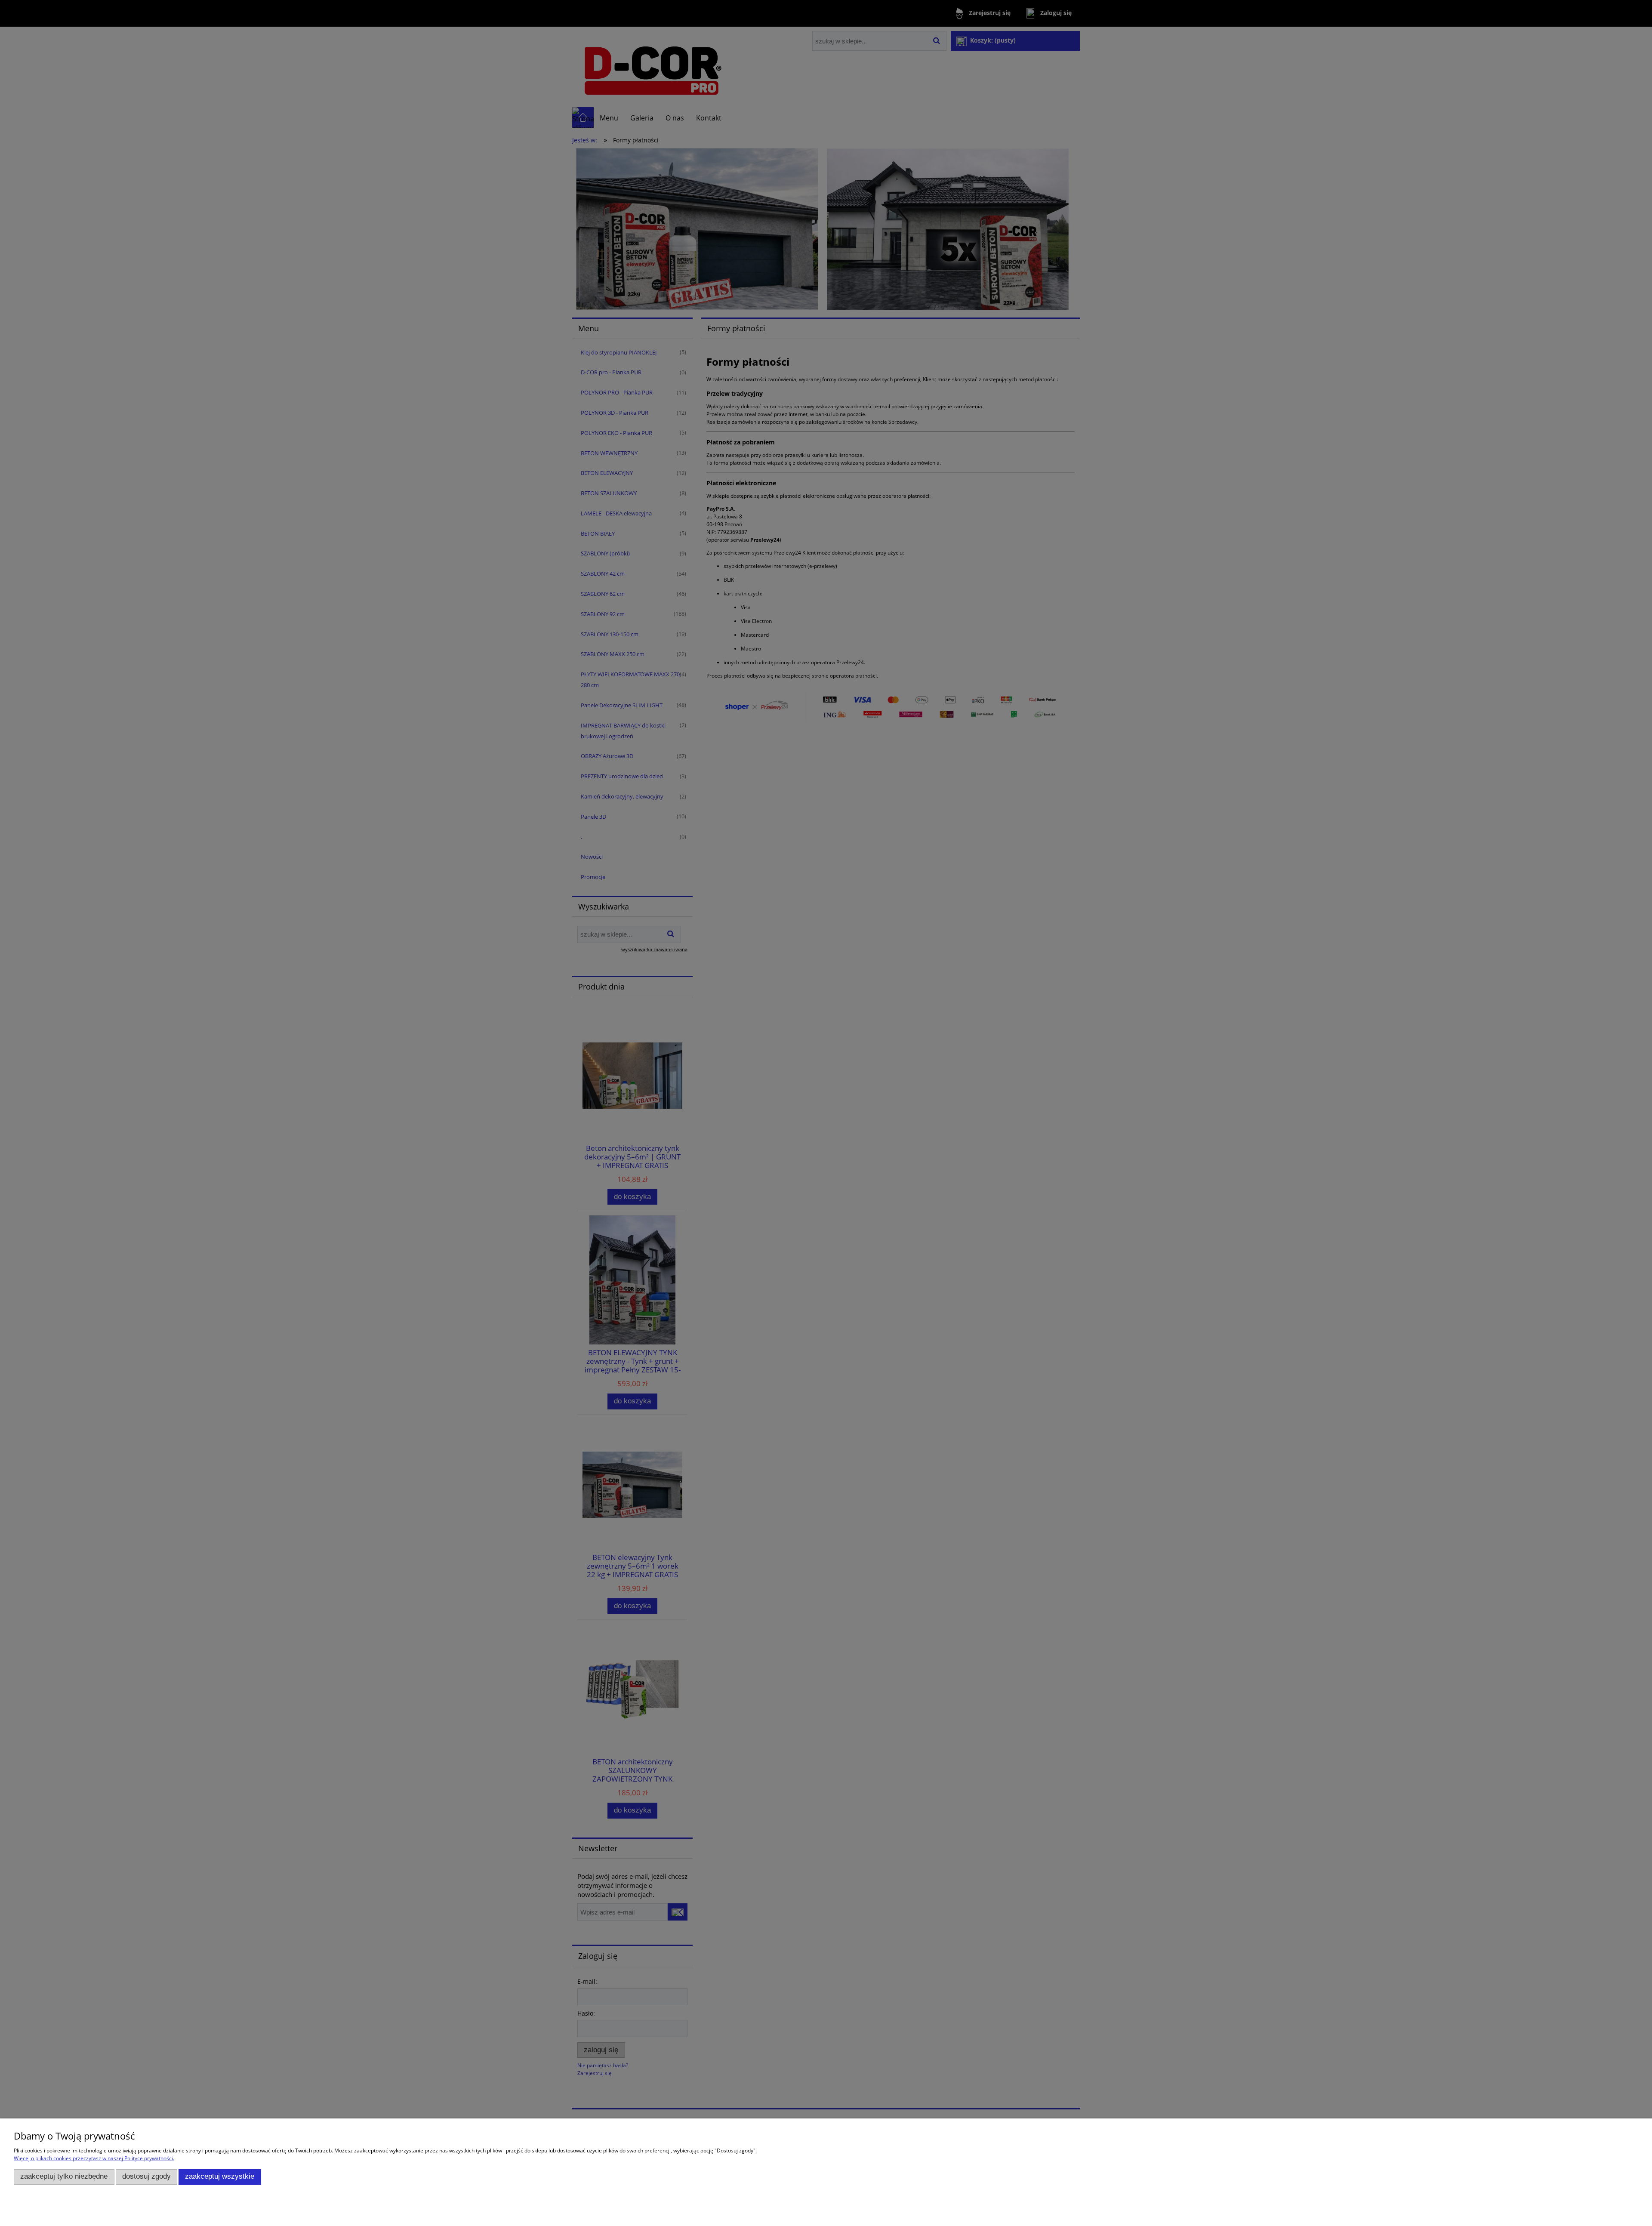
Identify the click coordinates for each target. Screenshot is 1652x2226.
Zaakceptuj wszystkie (220, 2176)
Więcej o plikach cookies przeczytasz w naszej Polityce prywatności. (94, 2158)
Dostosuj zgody (146, 2176)
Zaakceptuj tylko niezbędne (64, 2176)
